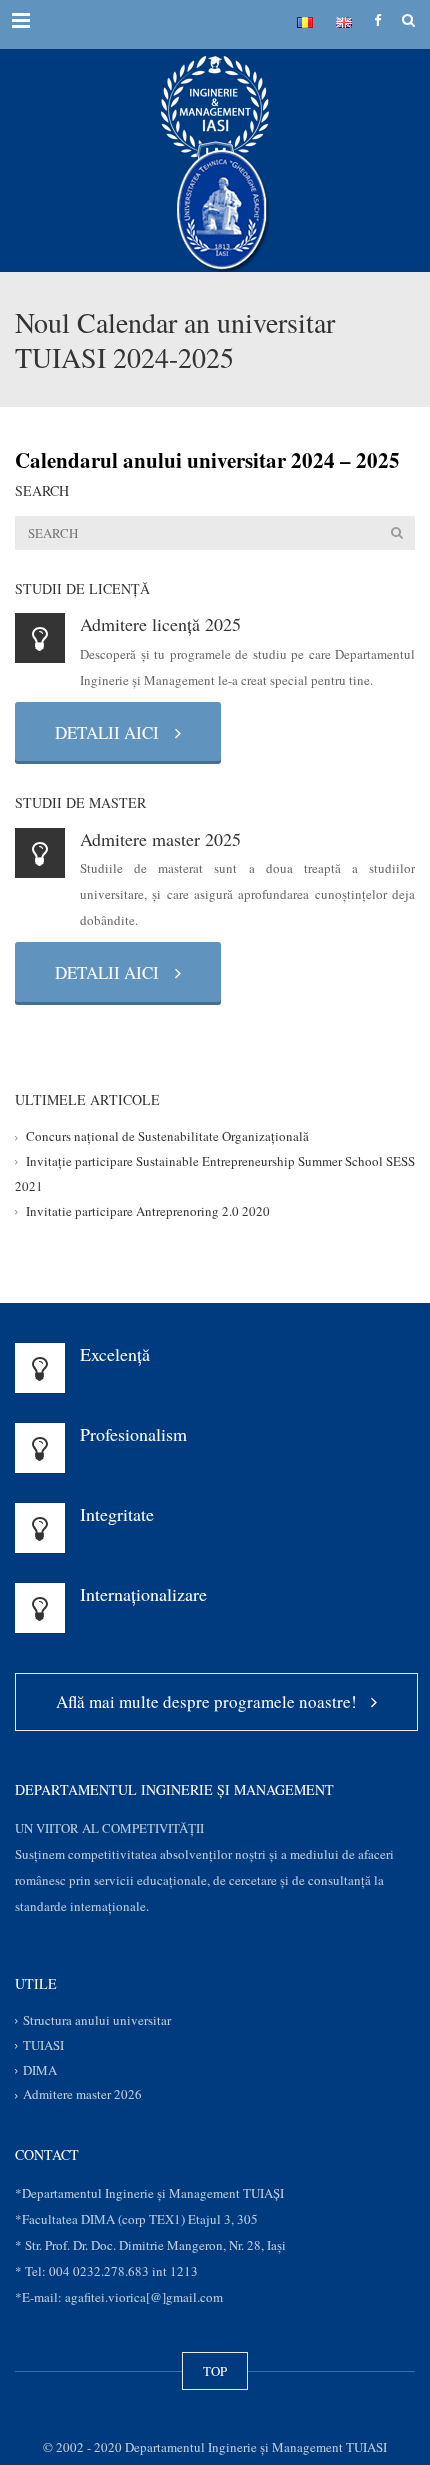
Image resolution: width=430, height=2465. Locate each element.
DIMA (40, 2070)
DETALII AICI (113, 732)
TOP (215, 2371)
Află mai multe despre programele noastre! (211, 1701)
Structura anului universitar (97, 2021)
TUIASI (43, 2045)
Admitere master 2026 (82, 2095)
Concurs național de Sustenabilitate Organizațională (167, 1137)
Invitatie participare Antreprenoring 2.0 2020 (148, 1211)
